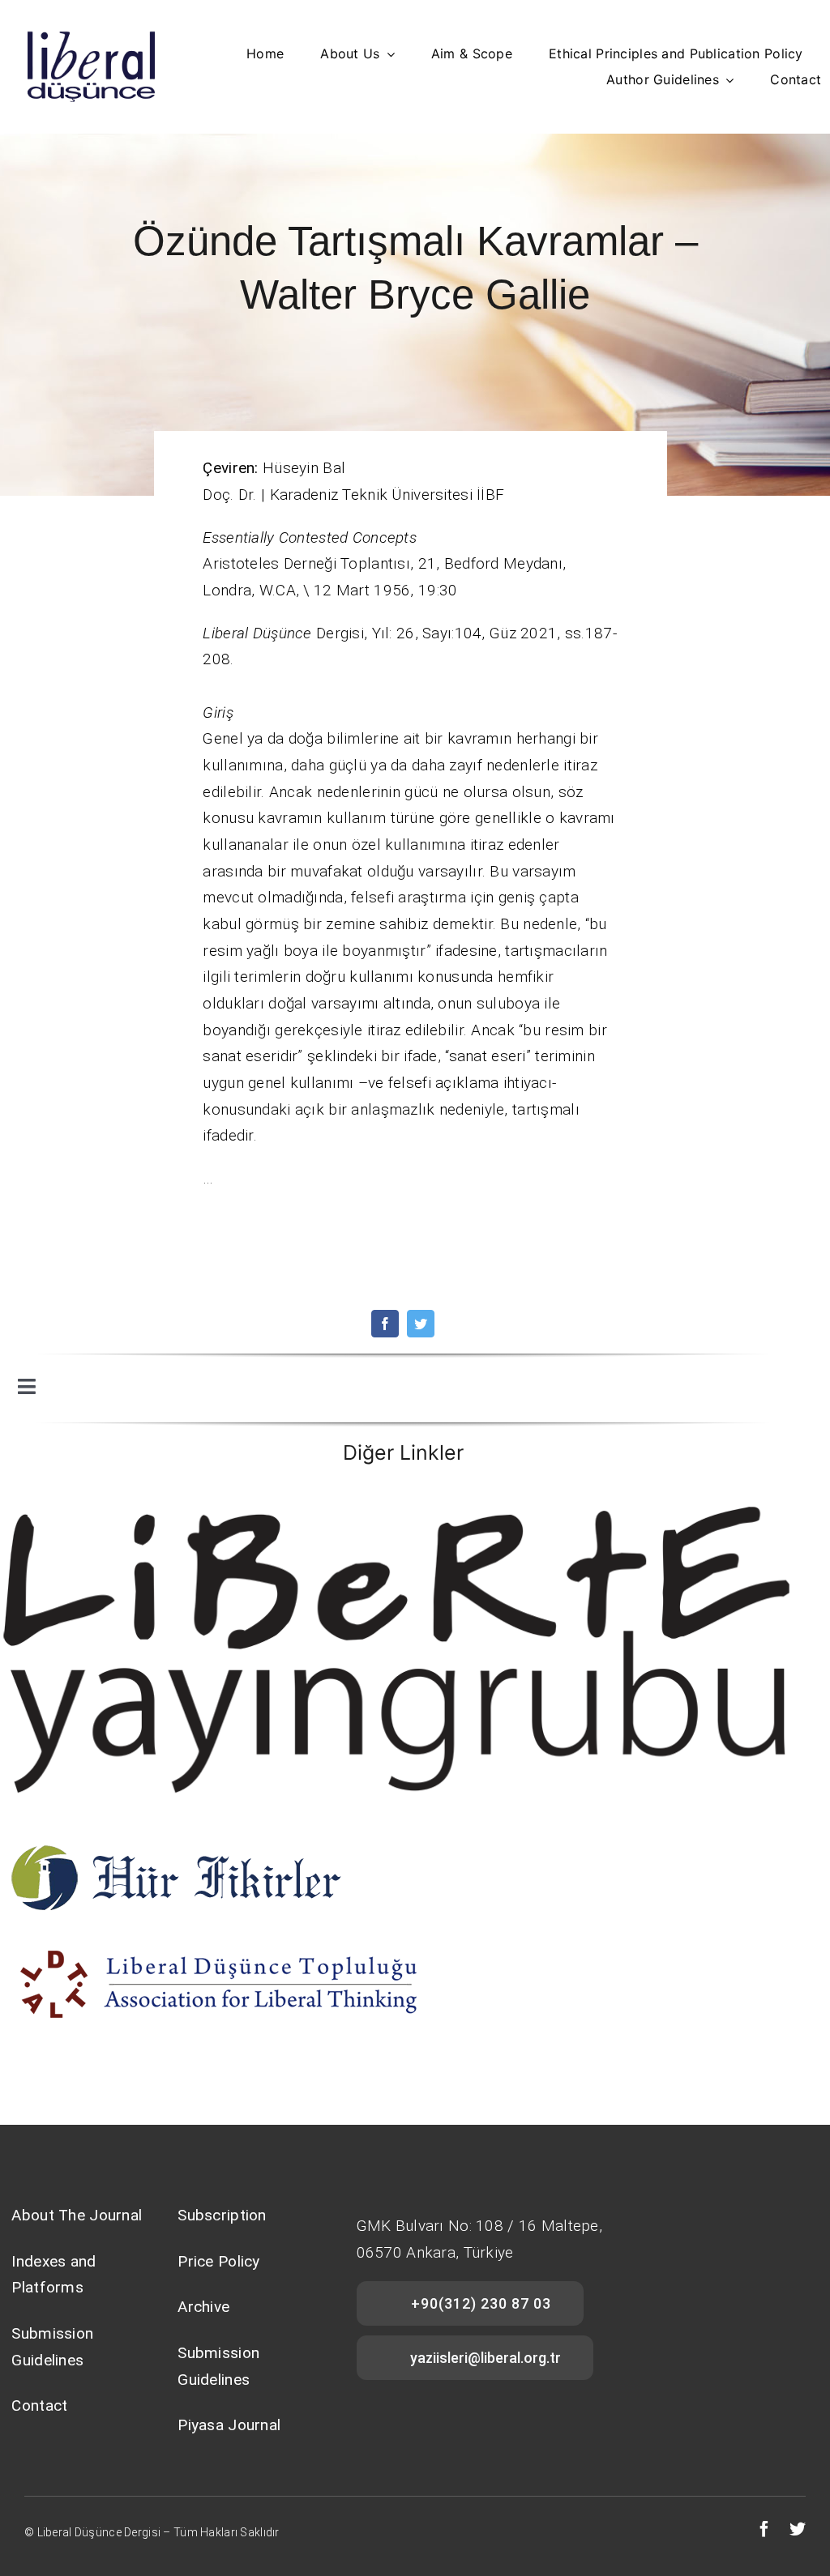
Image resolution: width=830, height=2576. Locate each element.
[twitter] (421, 1324)
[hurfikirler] (175, 1848)
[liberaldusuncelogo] (91, 38)
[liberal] (223, 1942)
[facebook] (385, 1324)
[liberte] (403, 1498)
